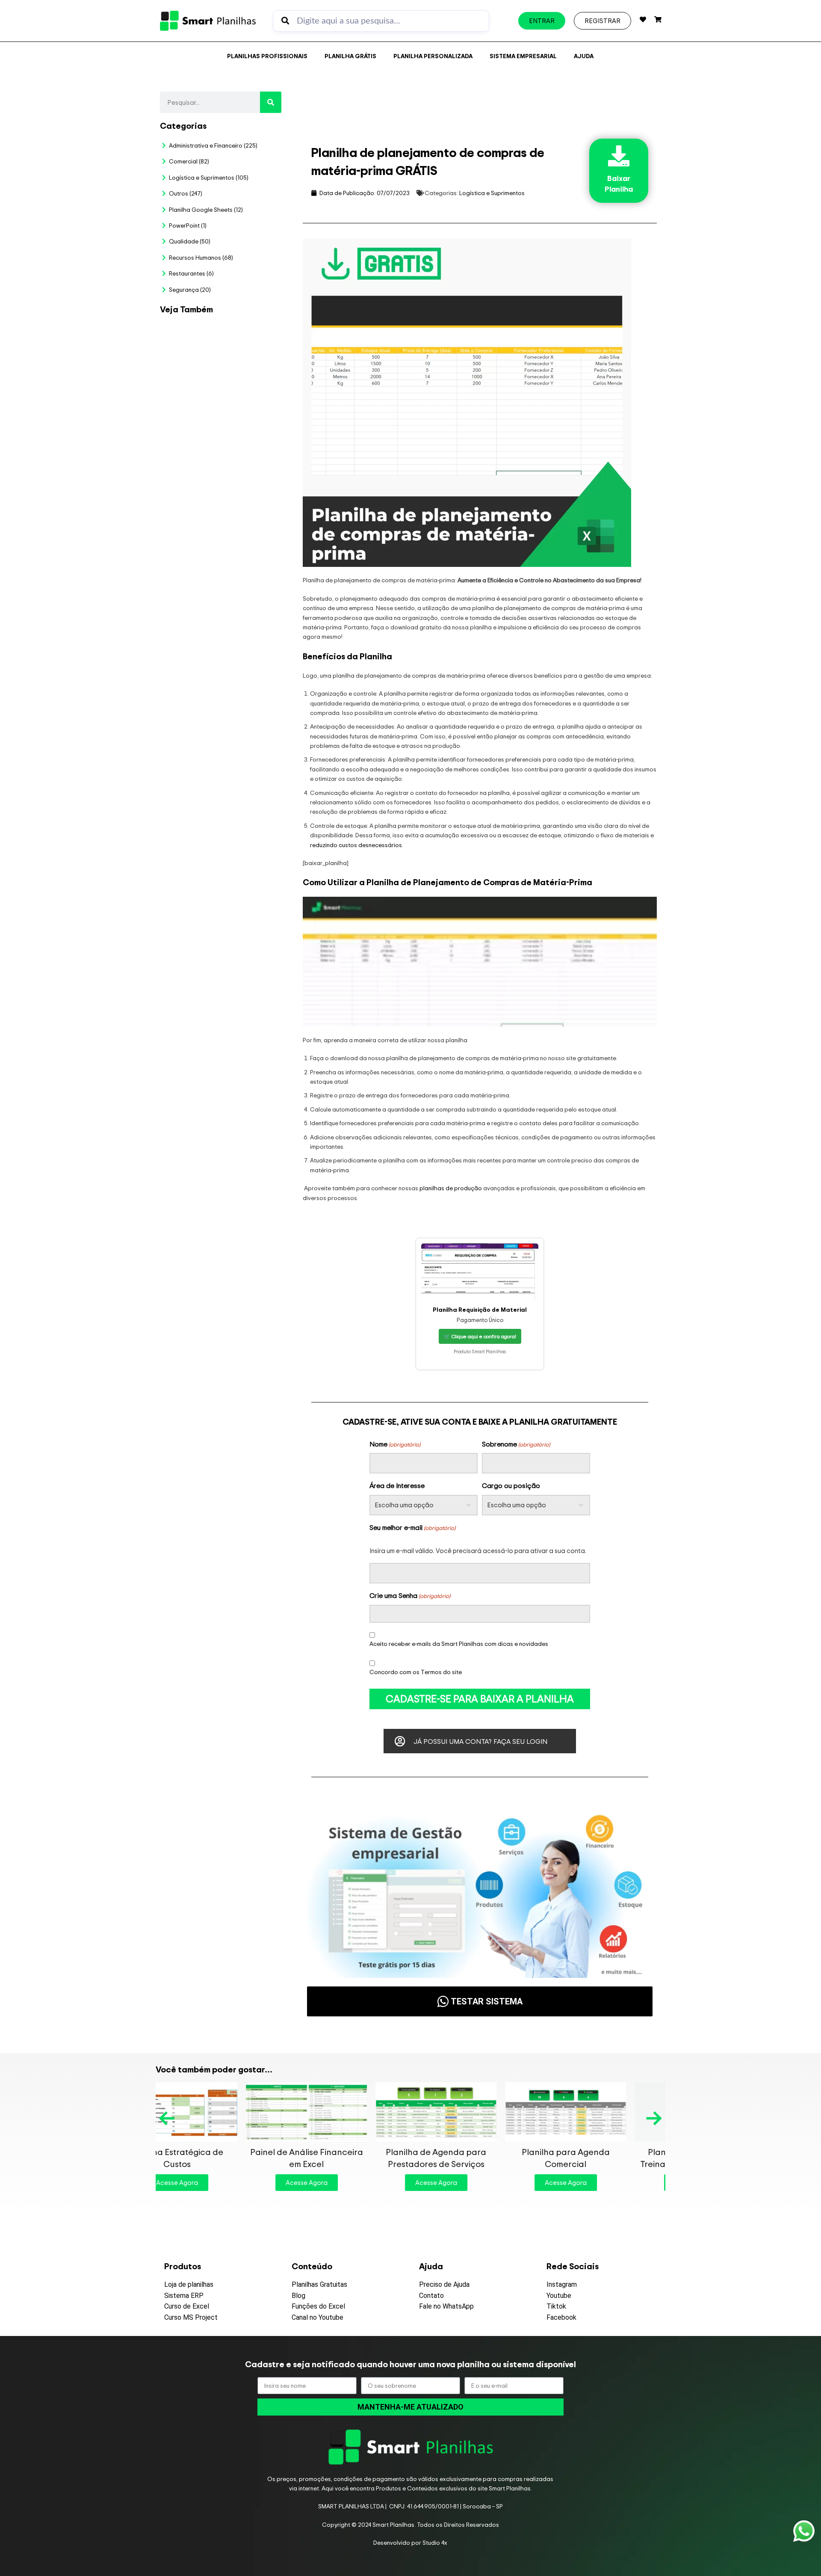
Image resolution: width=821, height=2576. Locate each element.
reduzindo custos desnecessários (356, 845)
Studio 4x (435, 2542)
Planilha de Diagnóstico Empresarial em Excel (250, 909)
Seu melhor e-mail (412, 1527)
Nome (395, 1444)
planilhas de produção (451, 1188)
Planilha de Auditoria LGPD (251, 418)
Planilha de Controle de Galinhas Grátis (605, 2158)
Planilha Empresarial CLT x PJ (245, 561)
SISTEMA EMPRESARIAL (523, 56)
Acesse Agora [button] (216, 2183)
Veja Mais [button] (251, 374)
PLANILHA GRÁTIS (350, 56)
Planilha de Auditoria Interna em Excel (244, 728)
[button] (168, 2118)
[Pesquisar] (271, 102)
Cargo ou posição (511, 1485)
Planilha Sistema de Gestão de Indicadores (245, 818)
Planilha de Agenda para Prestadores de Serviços (216, 2158)
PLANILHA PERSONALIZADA (433, 56)
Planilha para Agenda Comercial (346, 2158)
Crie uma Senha (410, 1595)
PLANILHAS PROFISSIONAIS (267, 56)
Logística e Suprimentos (492, 193)
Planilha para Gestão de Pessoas (247, 642)
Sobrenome (516, 1444)
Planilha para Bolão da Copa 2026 (251, 342)
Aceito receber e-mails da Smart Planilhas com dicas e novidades (459, 1644)
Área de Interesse (397, 1485)
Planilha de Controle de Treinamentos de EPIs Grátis (475, 2158)
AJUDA (584, 56)
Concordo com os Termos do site (416, 1672)
